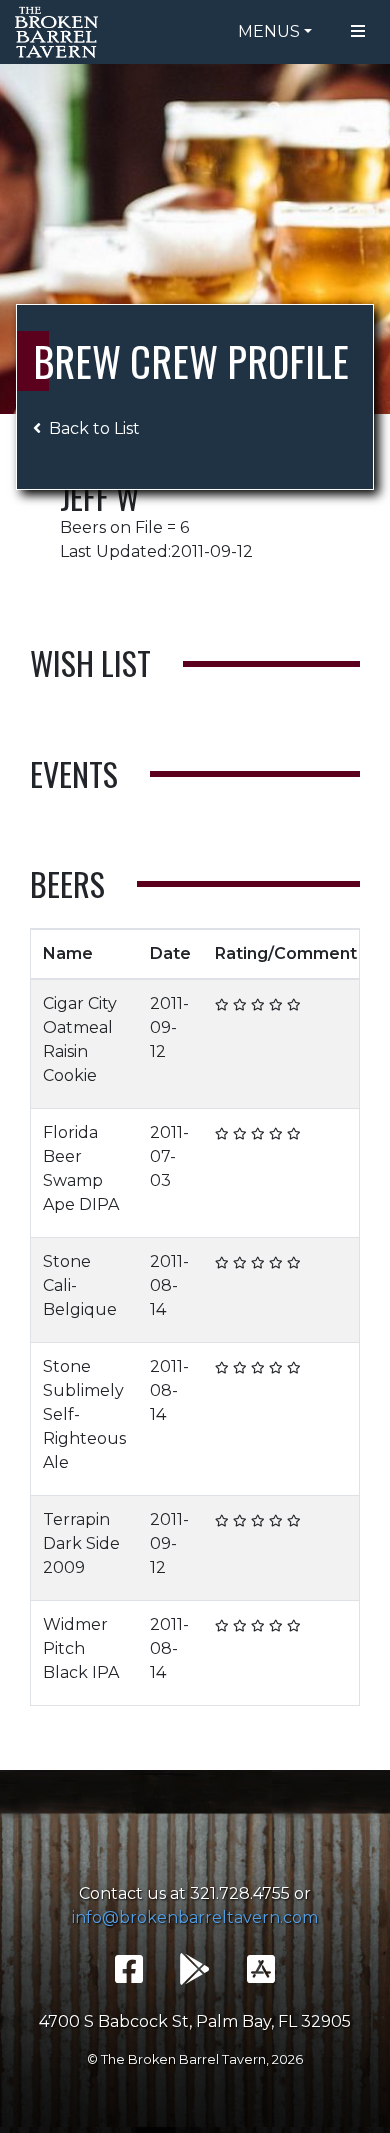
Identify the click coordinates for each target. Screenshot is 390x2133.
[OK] (240, 1004)
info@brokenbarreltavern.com (195, 1917)
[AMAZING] (294, 1004)
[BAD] (222, 1004)
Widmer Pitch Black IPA (81, 1648)
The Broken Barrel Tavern (60, 32)
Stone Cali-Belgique (80, 1285)
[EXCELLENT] (276, 1004)
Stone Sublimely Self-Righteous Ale (84, 1414)
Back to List (94, 428)
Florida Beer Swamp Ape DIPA (81, 1168)
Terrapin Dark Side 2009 (81, 1543)
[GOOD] (258, 1004)
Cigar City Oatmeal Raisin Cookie (80, 1039)
